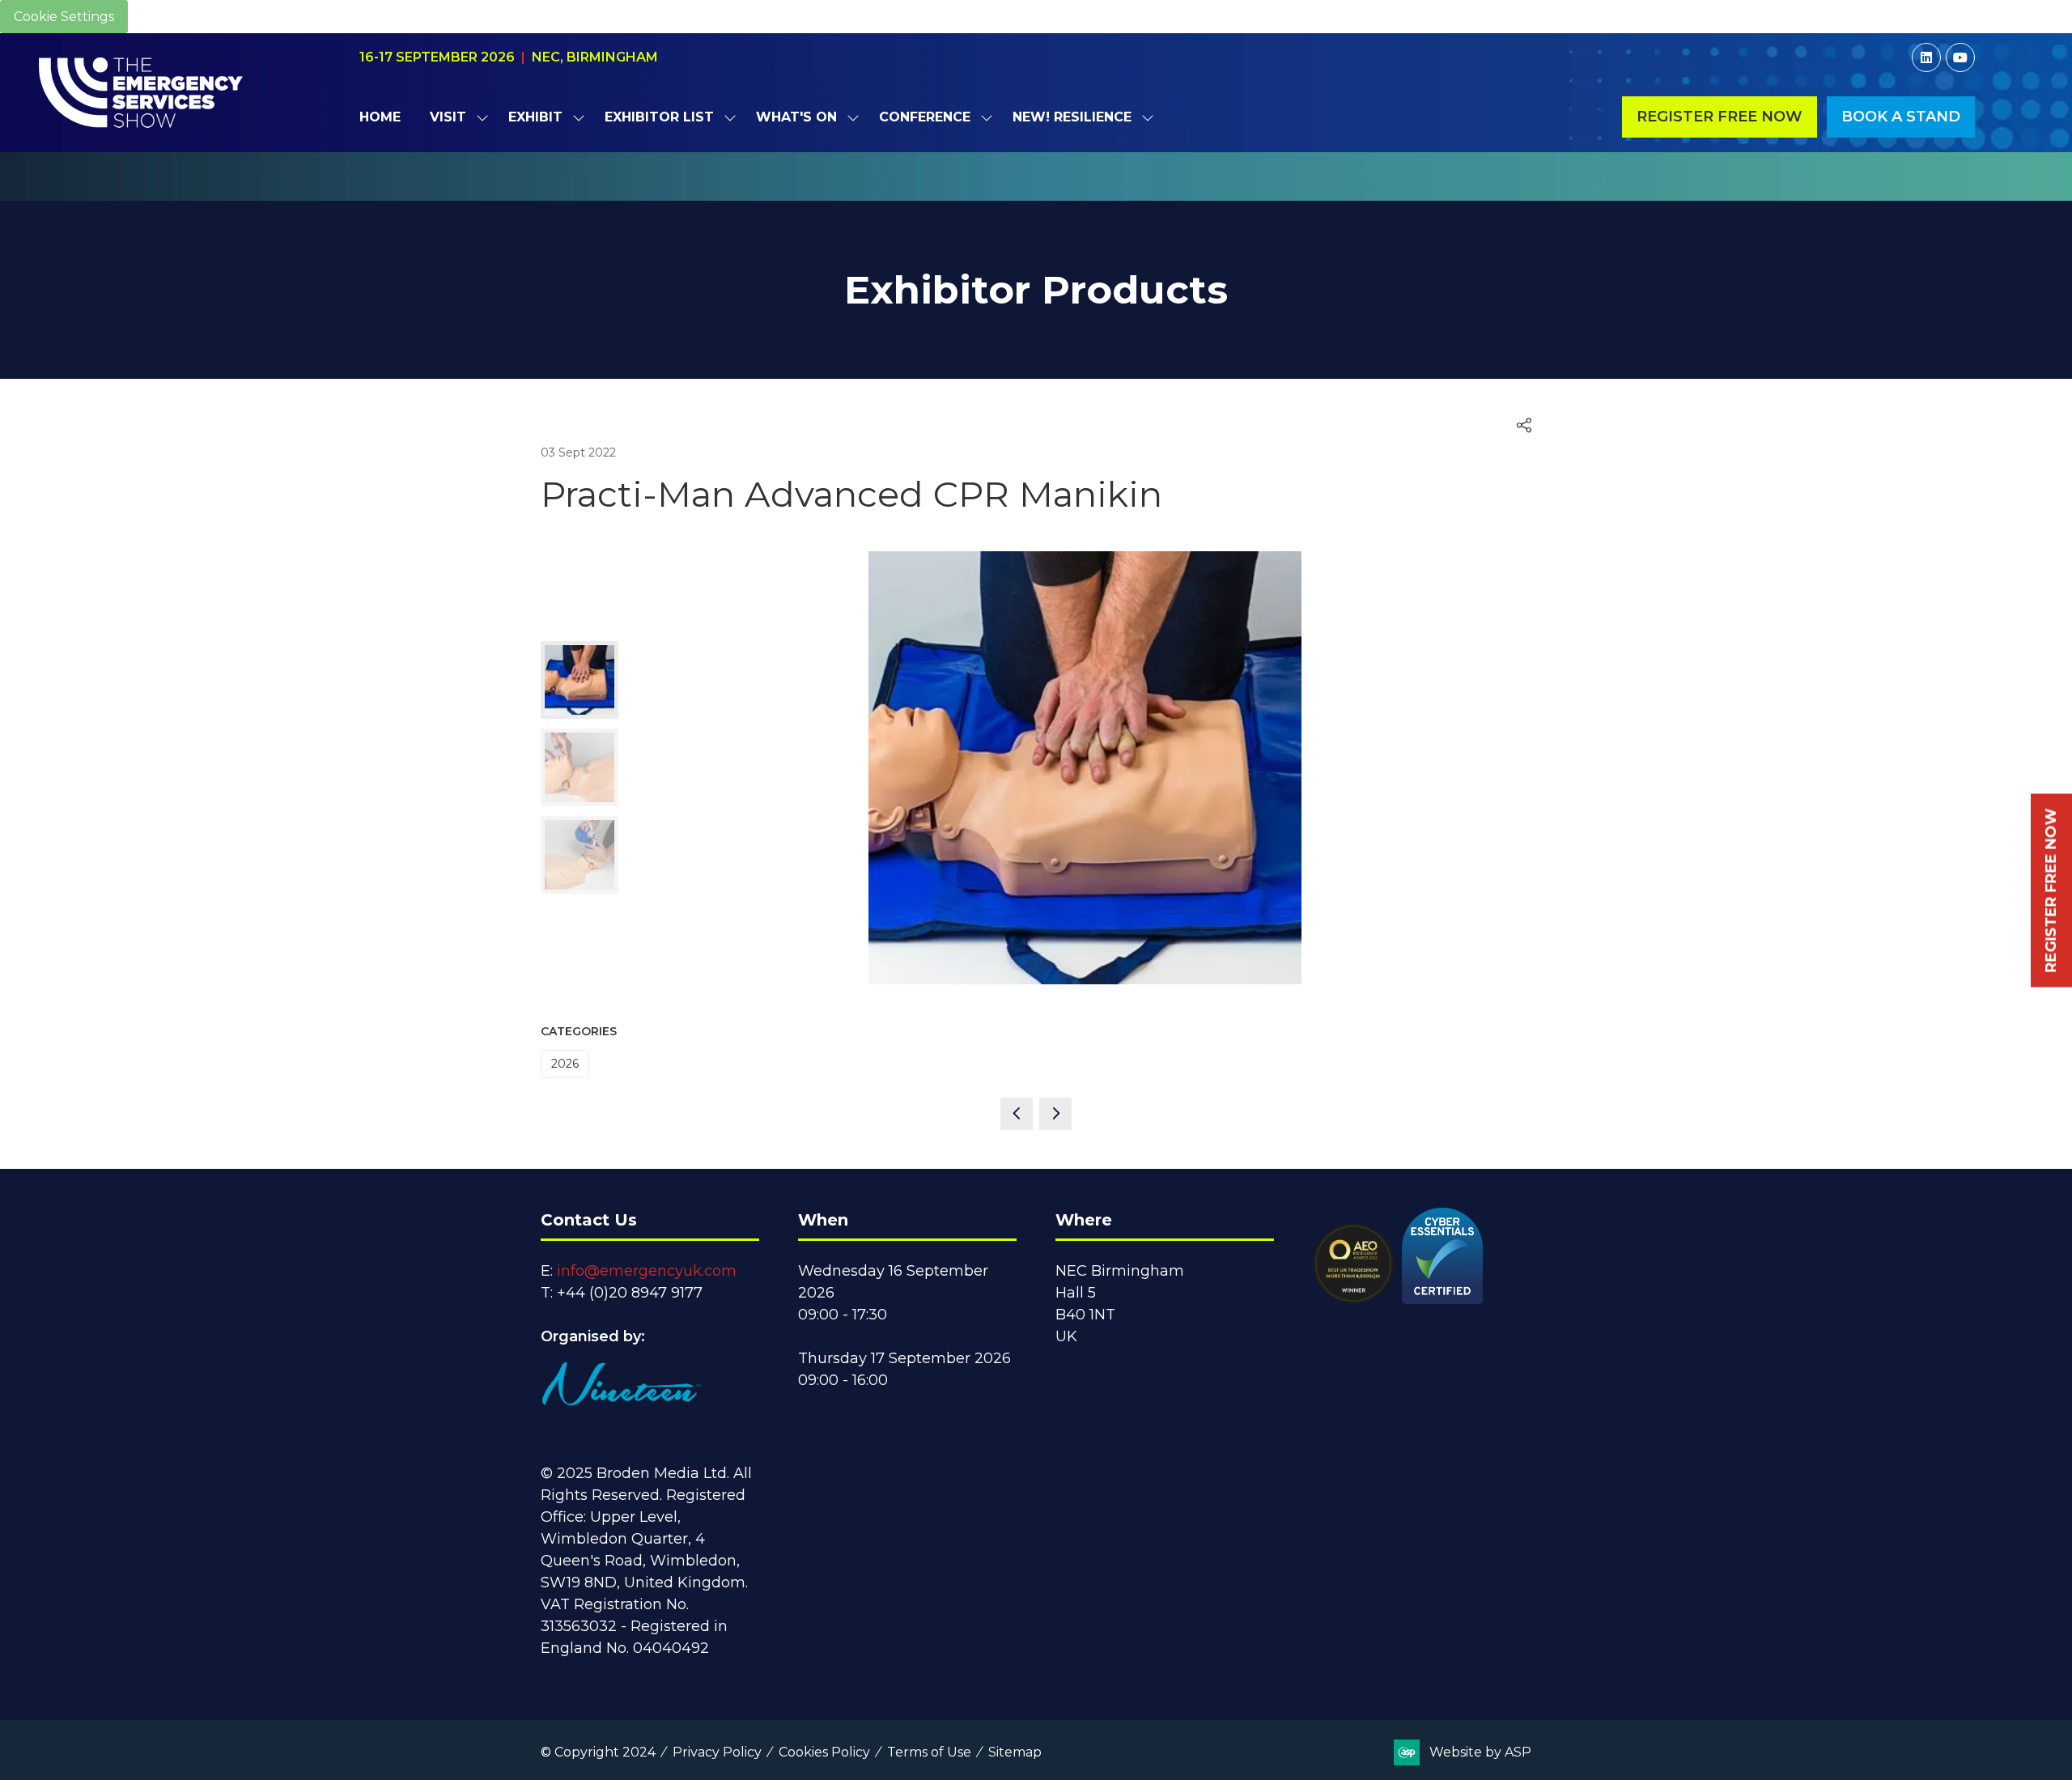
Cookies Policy (824, 1752)
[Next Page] (1055, 1114)
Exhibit (535, 117)
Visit (448, 117)
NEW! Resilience (1072, 117)
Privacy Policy (717, 1752)
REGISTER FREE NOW (2051, 890)
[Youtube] (1960, 57)
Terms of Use (929, 1752)
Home (380, 117)
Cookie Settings (64, 17)
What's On (796, 117)
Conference (925, 117)
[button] (1720, 117)
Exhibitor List (659, 117)
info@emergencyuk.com (647, 1271)
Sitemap (1015, 1752)
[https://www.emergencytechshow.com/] (1036, 192)
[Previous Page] (1017, 1114)
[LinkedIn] (1926, 57)
